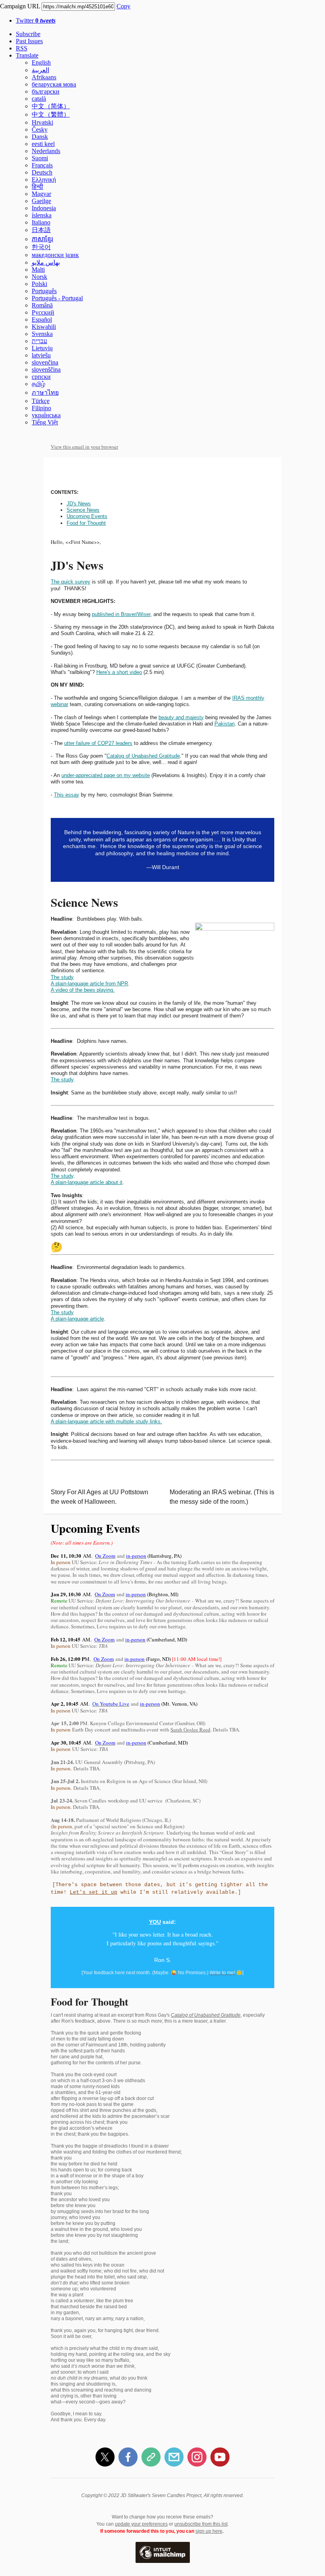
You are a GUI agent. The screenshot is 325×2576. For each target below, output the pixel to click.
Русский (43, 312)
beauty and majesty (181, 717)
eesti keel (43, 144)
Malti (38, 270)
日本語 (41, 230)
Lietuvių (42, 348)
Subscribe (28, 34)
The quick (62, 582)
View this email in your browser (84, 447)
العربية (40, 70)
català (39, 99)
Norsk (39, 277)
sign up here (209, 2531)
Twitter (36, 20)
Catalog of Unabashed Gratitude (143, 756)
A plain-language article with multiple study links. (106, 1421)
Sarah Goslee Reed (190, 1729)
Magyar (41, 194)
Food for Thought (86, 523)
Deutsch (42, 172)
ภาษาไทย (45, 393)
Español (42, 320)
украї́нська (46, 415)
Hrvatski (42, 122)
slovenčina (45, 362)
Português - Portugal (57, 298)
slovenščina (46, 370)
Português (44, 291)
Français (42, 165)
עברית (39, 341)
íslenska (42, 215)
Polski (39, 284)
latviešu (41, 355)
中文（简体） (51, 106)
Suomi (40, 158)
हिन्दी (37, 187)
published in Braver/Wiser (121, 614)
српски (41, 377)
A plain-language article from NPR (89, 984)
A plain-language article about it (87, 1182)
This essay (67, 795)
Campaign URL (20, 6)
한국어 (41, 247)
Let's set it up (94, 1892)
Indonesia (44, 208)
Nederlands (46, 151)
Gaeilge (41, 201)
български (46, 91)
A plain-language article (77, 1319)
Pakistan (225, 724)
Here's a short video (119, 672)
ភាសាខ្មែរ (42, 239)
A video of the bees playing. (83, 990)
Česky (40, 130)
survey (82, 582)
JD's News (79, 504)
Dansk (40, 137)
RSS (22, 48)
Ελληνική (44, 179)
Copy (123, 6)
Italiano (41, 222)
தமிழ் (38, 384)
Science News (83, 510)
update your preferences (141, 2524)
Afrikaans (44, 77)
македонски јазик (55, 255)
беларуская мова (54, 84)
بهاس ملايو (46, 262)
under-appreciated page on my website (106, 775)
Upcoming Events (87, 516)
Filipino (41, 408)
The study (62, 977)
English (41, 62)
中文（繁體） (51, 114)
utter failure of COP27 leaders (98, 743)
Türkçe (41, 401)
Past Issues (29, 41)
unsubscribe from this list (201, 2524)
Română (42, 305)
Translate (27, 55)
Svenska (42, 334)
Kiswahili (44, 327)
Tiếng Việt (45, 422)
